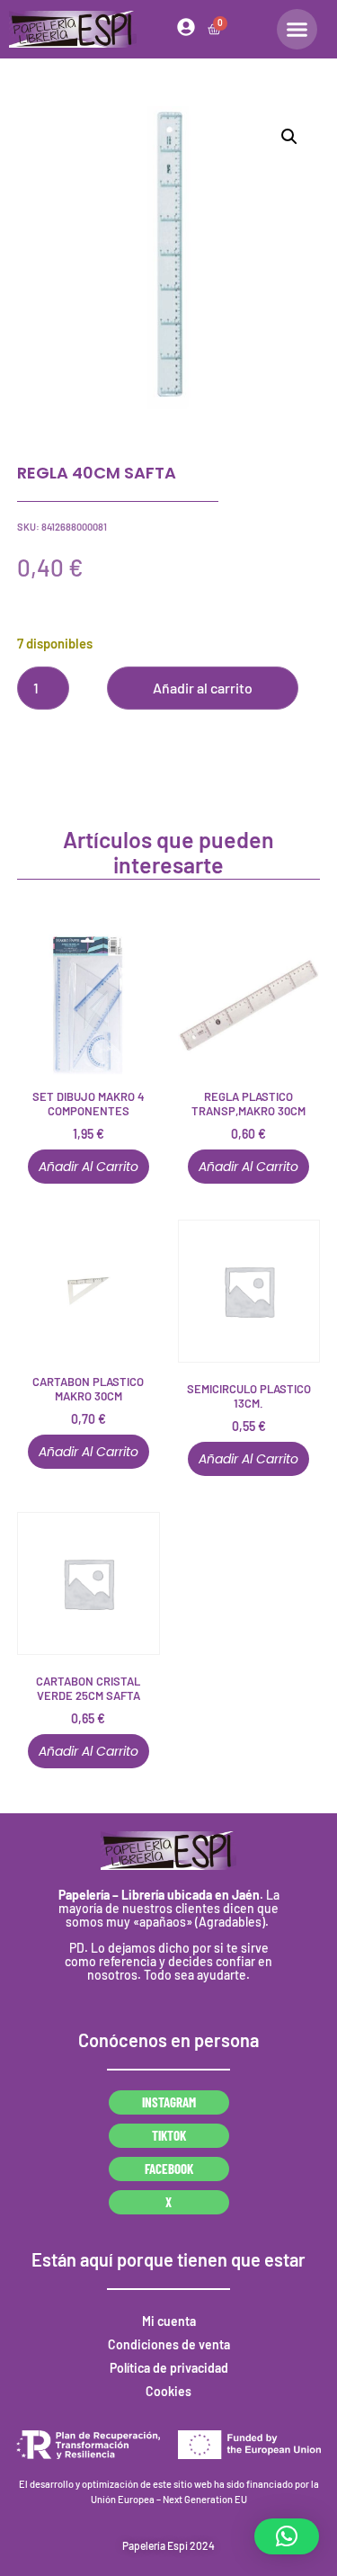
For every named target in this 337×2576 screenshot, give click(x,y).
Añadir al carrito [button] (89, 1167)
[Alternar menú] (297, 29)
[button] (289, 137)
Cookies (168, 2391)
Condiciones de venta (169, 2344)
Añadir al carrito (203, 688)
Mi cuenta (169, 2321)
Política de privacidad (169, 2368)
